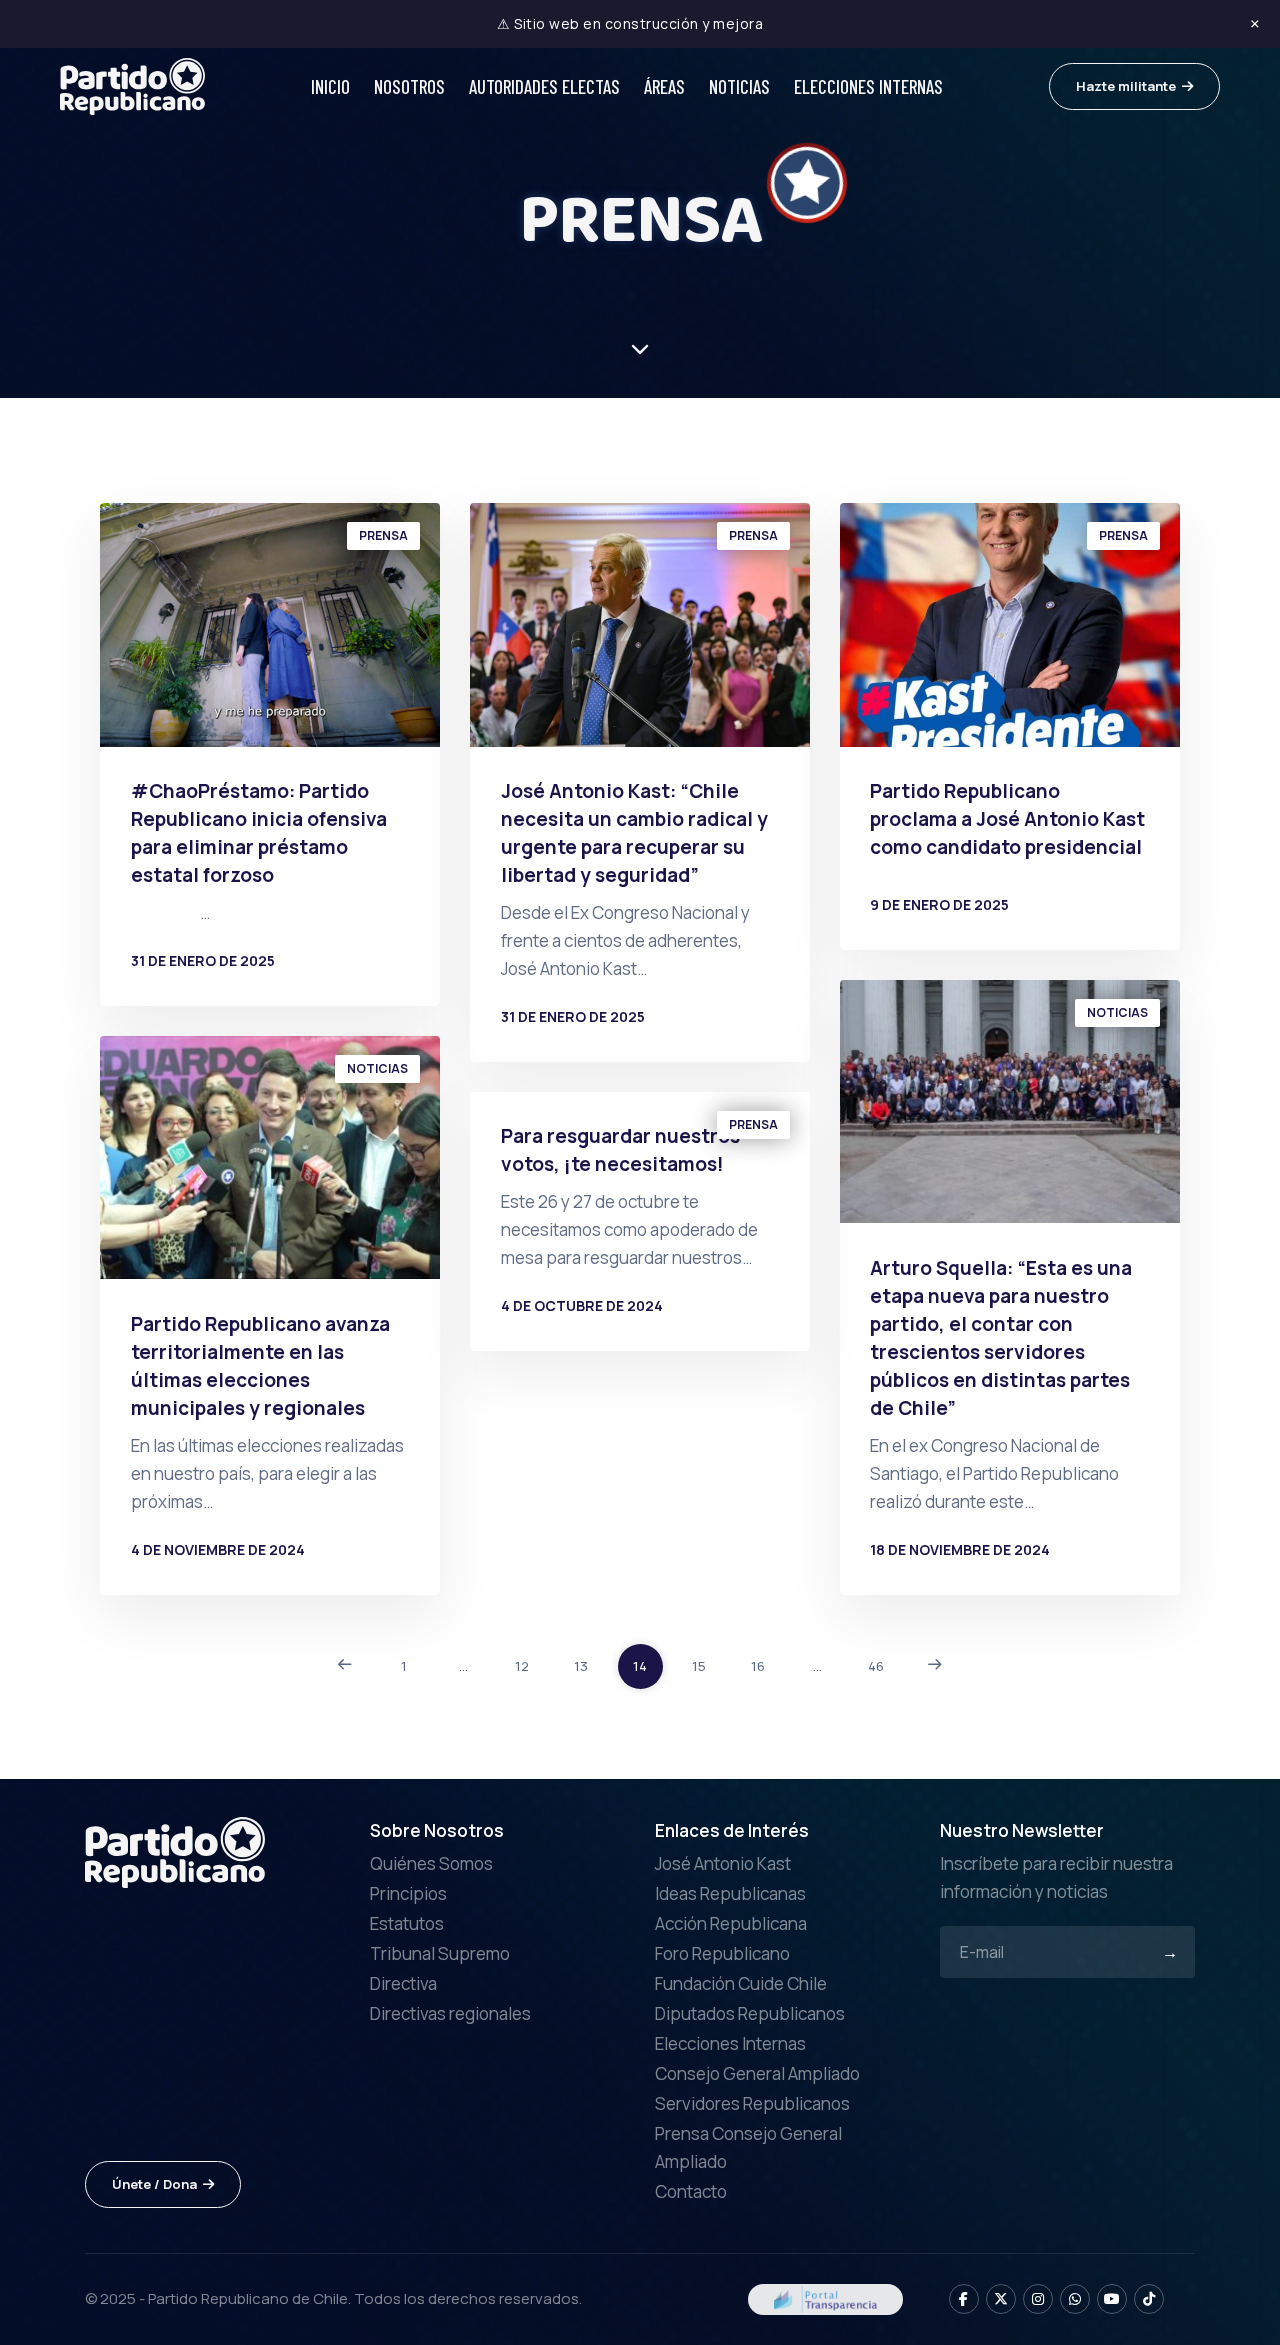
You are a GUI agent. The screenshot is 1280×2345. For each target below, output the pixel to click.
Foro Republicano (722, 1953)
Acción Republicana (731, 1923)
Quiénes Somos (431, 1863)
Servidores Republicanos (752, 2103)
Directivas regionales (450, 2013)
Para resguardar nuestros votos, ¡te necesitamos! (620, 1150)
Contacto (691, 2191)
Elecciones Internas (868, 86)
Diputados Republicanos (750, 2013)
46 (876, 1666)
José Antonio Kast (723, 1863)
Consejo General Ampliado (757, 2073)
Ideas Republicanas (730, 1893)
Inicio (330, 86)
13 (581, 1666)
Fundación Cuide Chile (741, 1983)
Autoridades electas (544, 86)
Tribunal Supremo (440, 1953)
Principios (408, 1893)
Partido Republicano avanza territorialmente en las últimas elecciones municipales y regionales (260, 1366)
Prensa (383, 535)
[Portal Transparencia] (825, 2297)
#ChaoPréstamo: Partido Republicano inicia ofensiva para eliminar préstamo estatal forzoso (259, 833)
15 (699, 1666)
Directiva (403, 1983)
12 (522, 1666)
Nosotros (409, 86)
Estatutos (407, 1923)
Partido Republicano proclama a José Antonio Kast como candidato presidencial (1007, 819)
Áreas (664, 86)
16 (758, 1666)
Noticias (739, 86)
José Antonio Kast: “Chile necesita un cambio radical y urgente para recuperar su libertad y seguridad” (634, 833)
